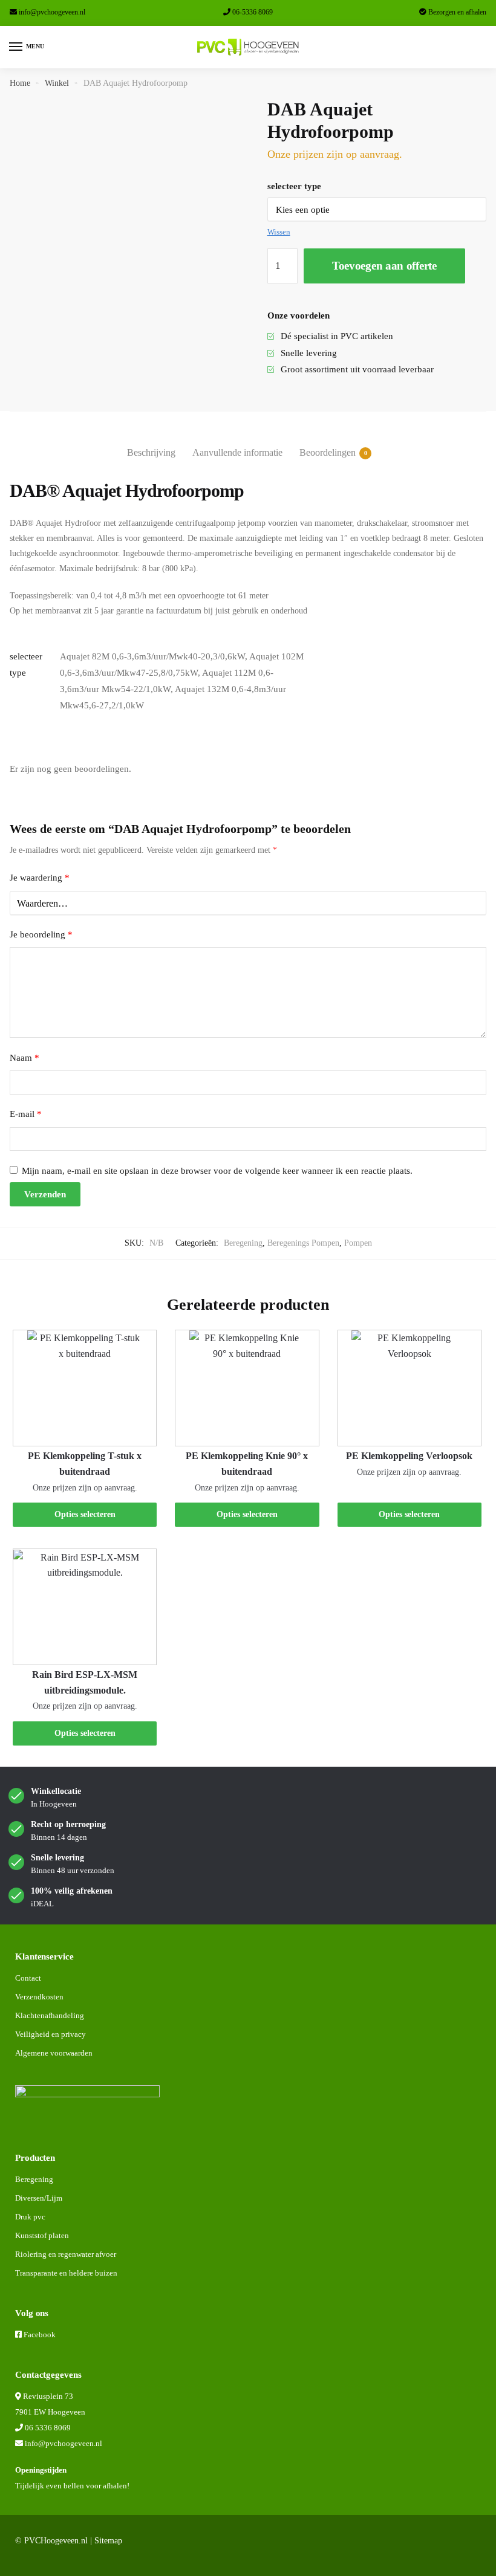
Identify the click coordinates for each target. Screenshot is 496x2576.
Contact (28, 1978)
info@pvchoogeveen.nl (52, 12)
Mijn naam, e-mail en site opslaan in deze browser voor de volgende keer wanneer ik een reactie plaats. (217, 1171)
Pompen (358, 1243)
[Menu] (16, 47)
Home (20, 83)
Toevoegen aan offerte (384, 266)
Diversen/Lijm (39, 2198)
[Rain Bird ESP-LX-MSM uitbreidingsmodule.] (85, 1607)
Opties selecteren (85, 1514)
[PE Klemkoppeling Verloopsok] (410, 1388)
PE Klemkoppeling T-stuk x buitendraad (85, 1464)
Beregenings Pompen (303, 1243)
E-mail (26, 1114)
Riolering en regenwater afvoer (66, 2254)
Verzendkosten (39, 1997)
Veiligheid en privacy (51, 2034)
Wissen (279, 232)
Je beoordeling (41, 934)
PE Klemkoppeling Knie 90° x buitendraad (247, 1464)
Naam (24, 1058)
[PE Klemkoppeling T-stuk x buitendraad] (85, 1388)
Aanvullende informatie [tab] (237, 452)
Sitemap (108, 2541)
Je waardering (40, 878)
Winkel (57, 83)
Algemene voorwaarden (54, 2053)
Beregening (243, 1243)
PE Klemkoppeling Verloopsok (409, 1456)
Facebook (40, 2335)
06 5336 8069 (48, 2428)
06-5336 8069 (253, 12)
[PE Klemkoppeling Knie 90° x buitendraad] (247, 1388)
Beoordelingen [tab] (328, 452)
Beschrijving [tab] (151, 452)
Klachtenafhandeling (50, 2015)
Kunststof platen (42, 2235)
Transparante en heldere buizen (66, 2273)
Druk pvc (30, 2217)
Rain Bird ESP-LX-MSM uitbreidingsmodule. (85, 1682)
